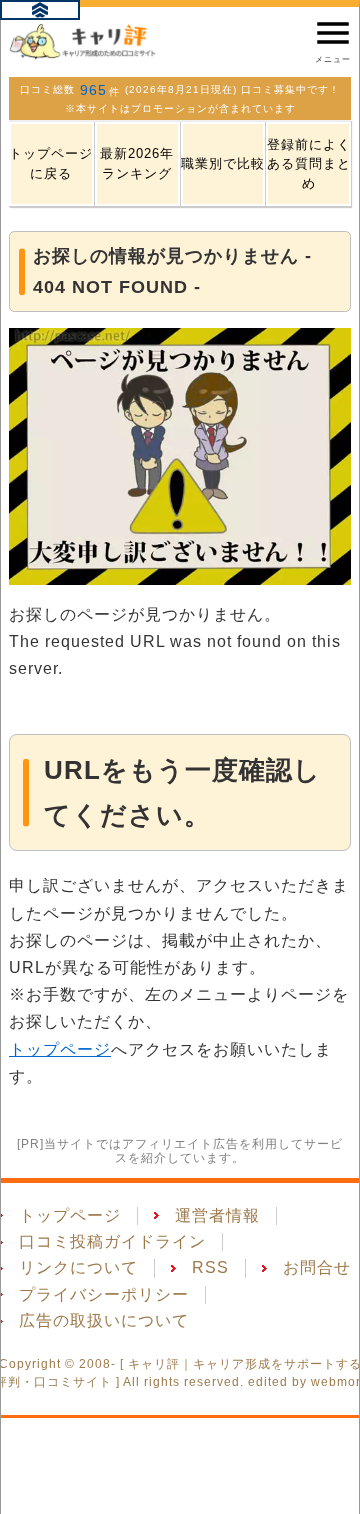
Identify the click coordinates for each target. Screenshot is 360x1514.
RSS (210, 1267)
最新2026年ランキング (137, 163)
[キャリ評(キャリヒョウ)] (84, 40)
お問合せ (317, 1267)
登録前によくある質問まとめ (309, 164)
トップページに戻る (51, 163)
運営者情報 (217, 1215)
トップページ (60, 1049)
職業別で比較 (223, 163)
